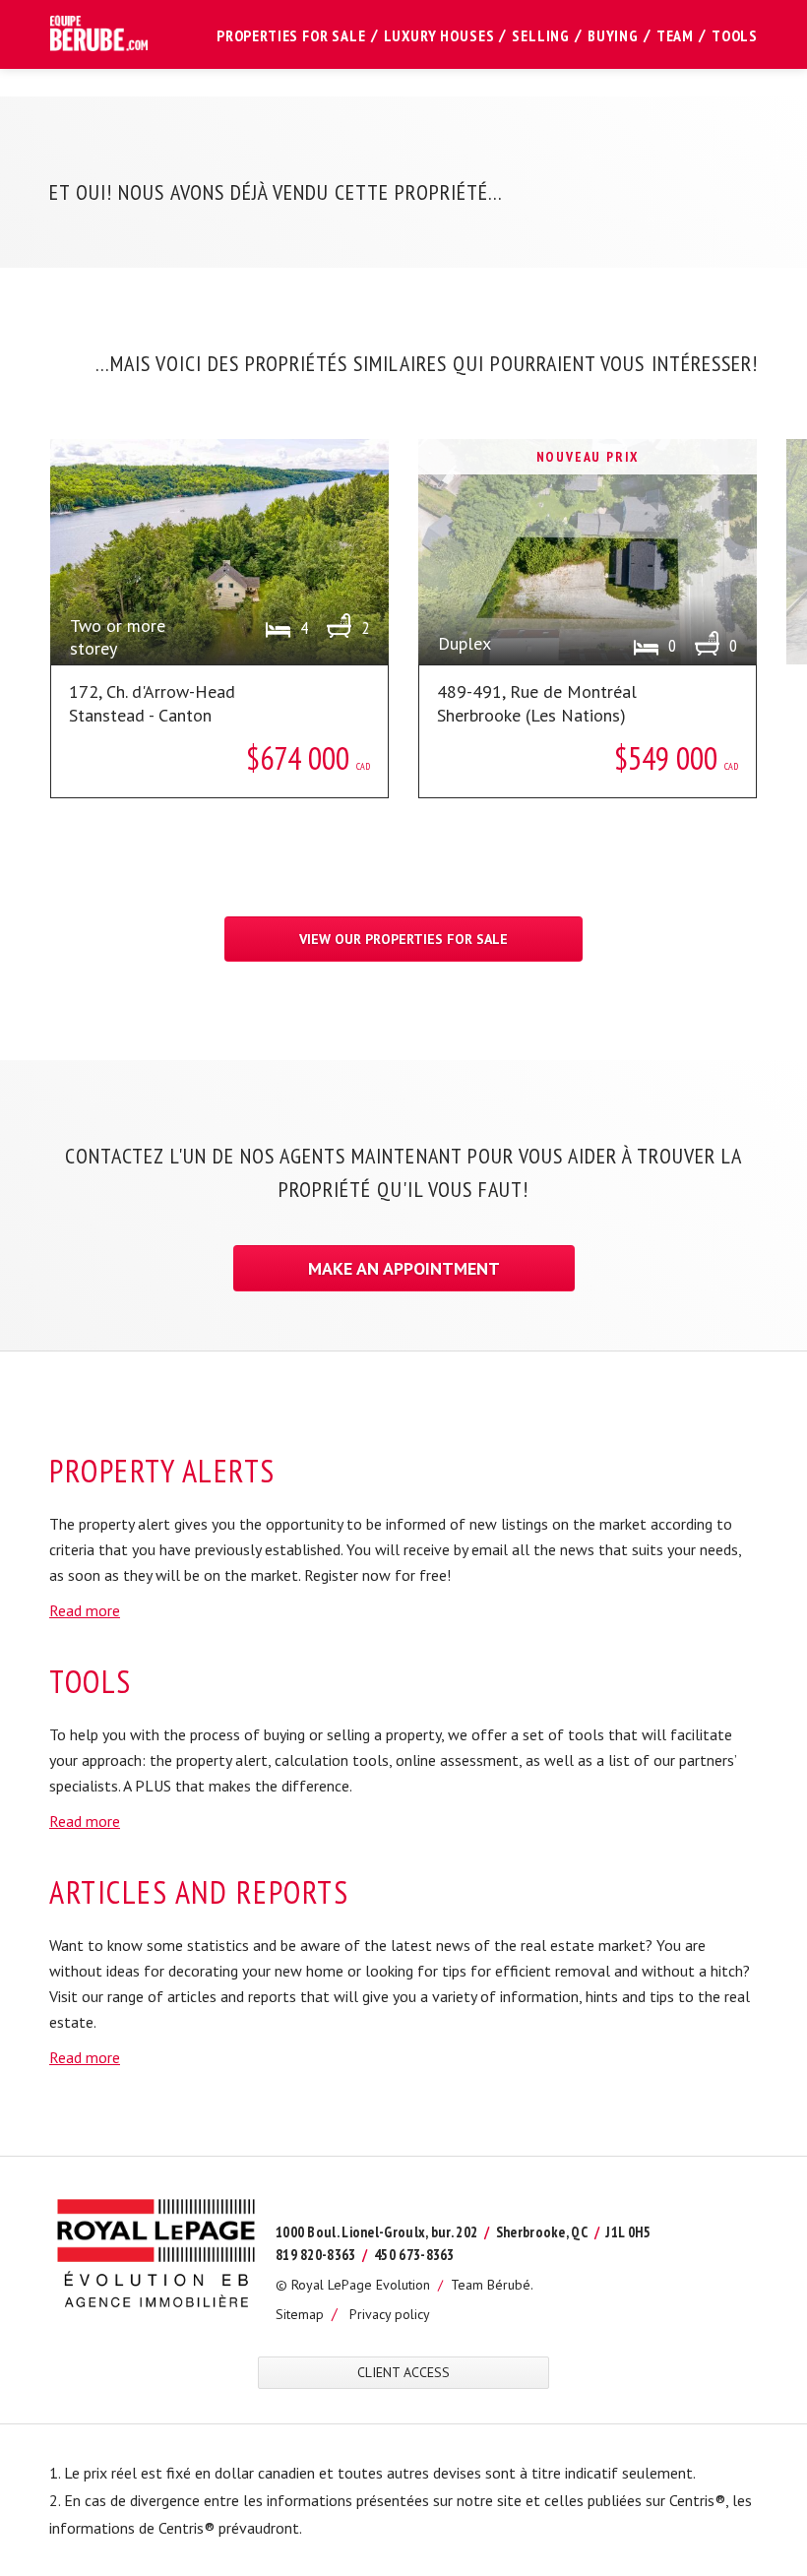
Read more (85, 1610)
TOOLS (735, 35)
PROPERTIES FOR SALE (291, 35)
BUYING (613, 35)
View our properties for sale (403, 939)
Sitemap (300, 2314)
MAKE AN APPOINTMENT (404, 1268)
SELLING (541, 35)
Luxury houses (439, 35)
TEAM (675, 35)
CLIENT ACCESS (403, 2372)
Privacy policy (390, 2314)
